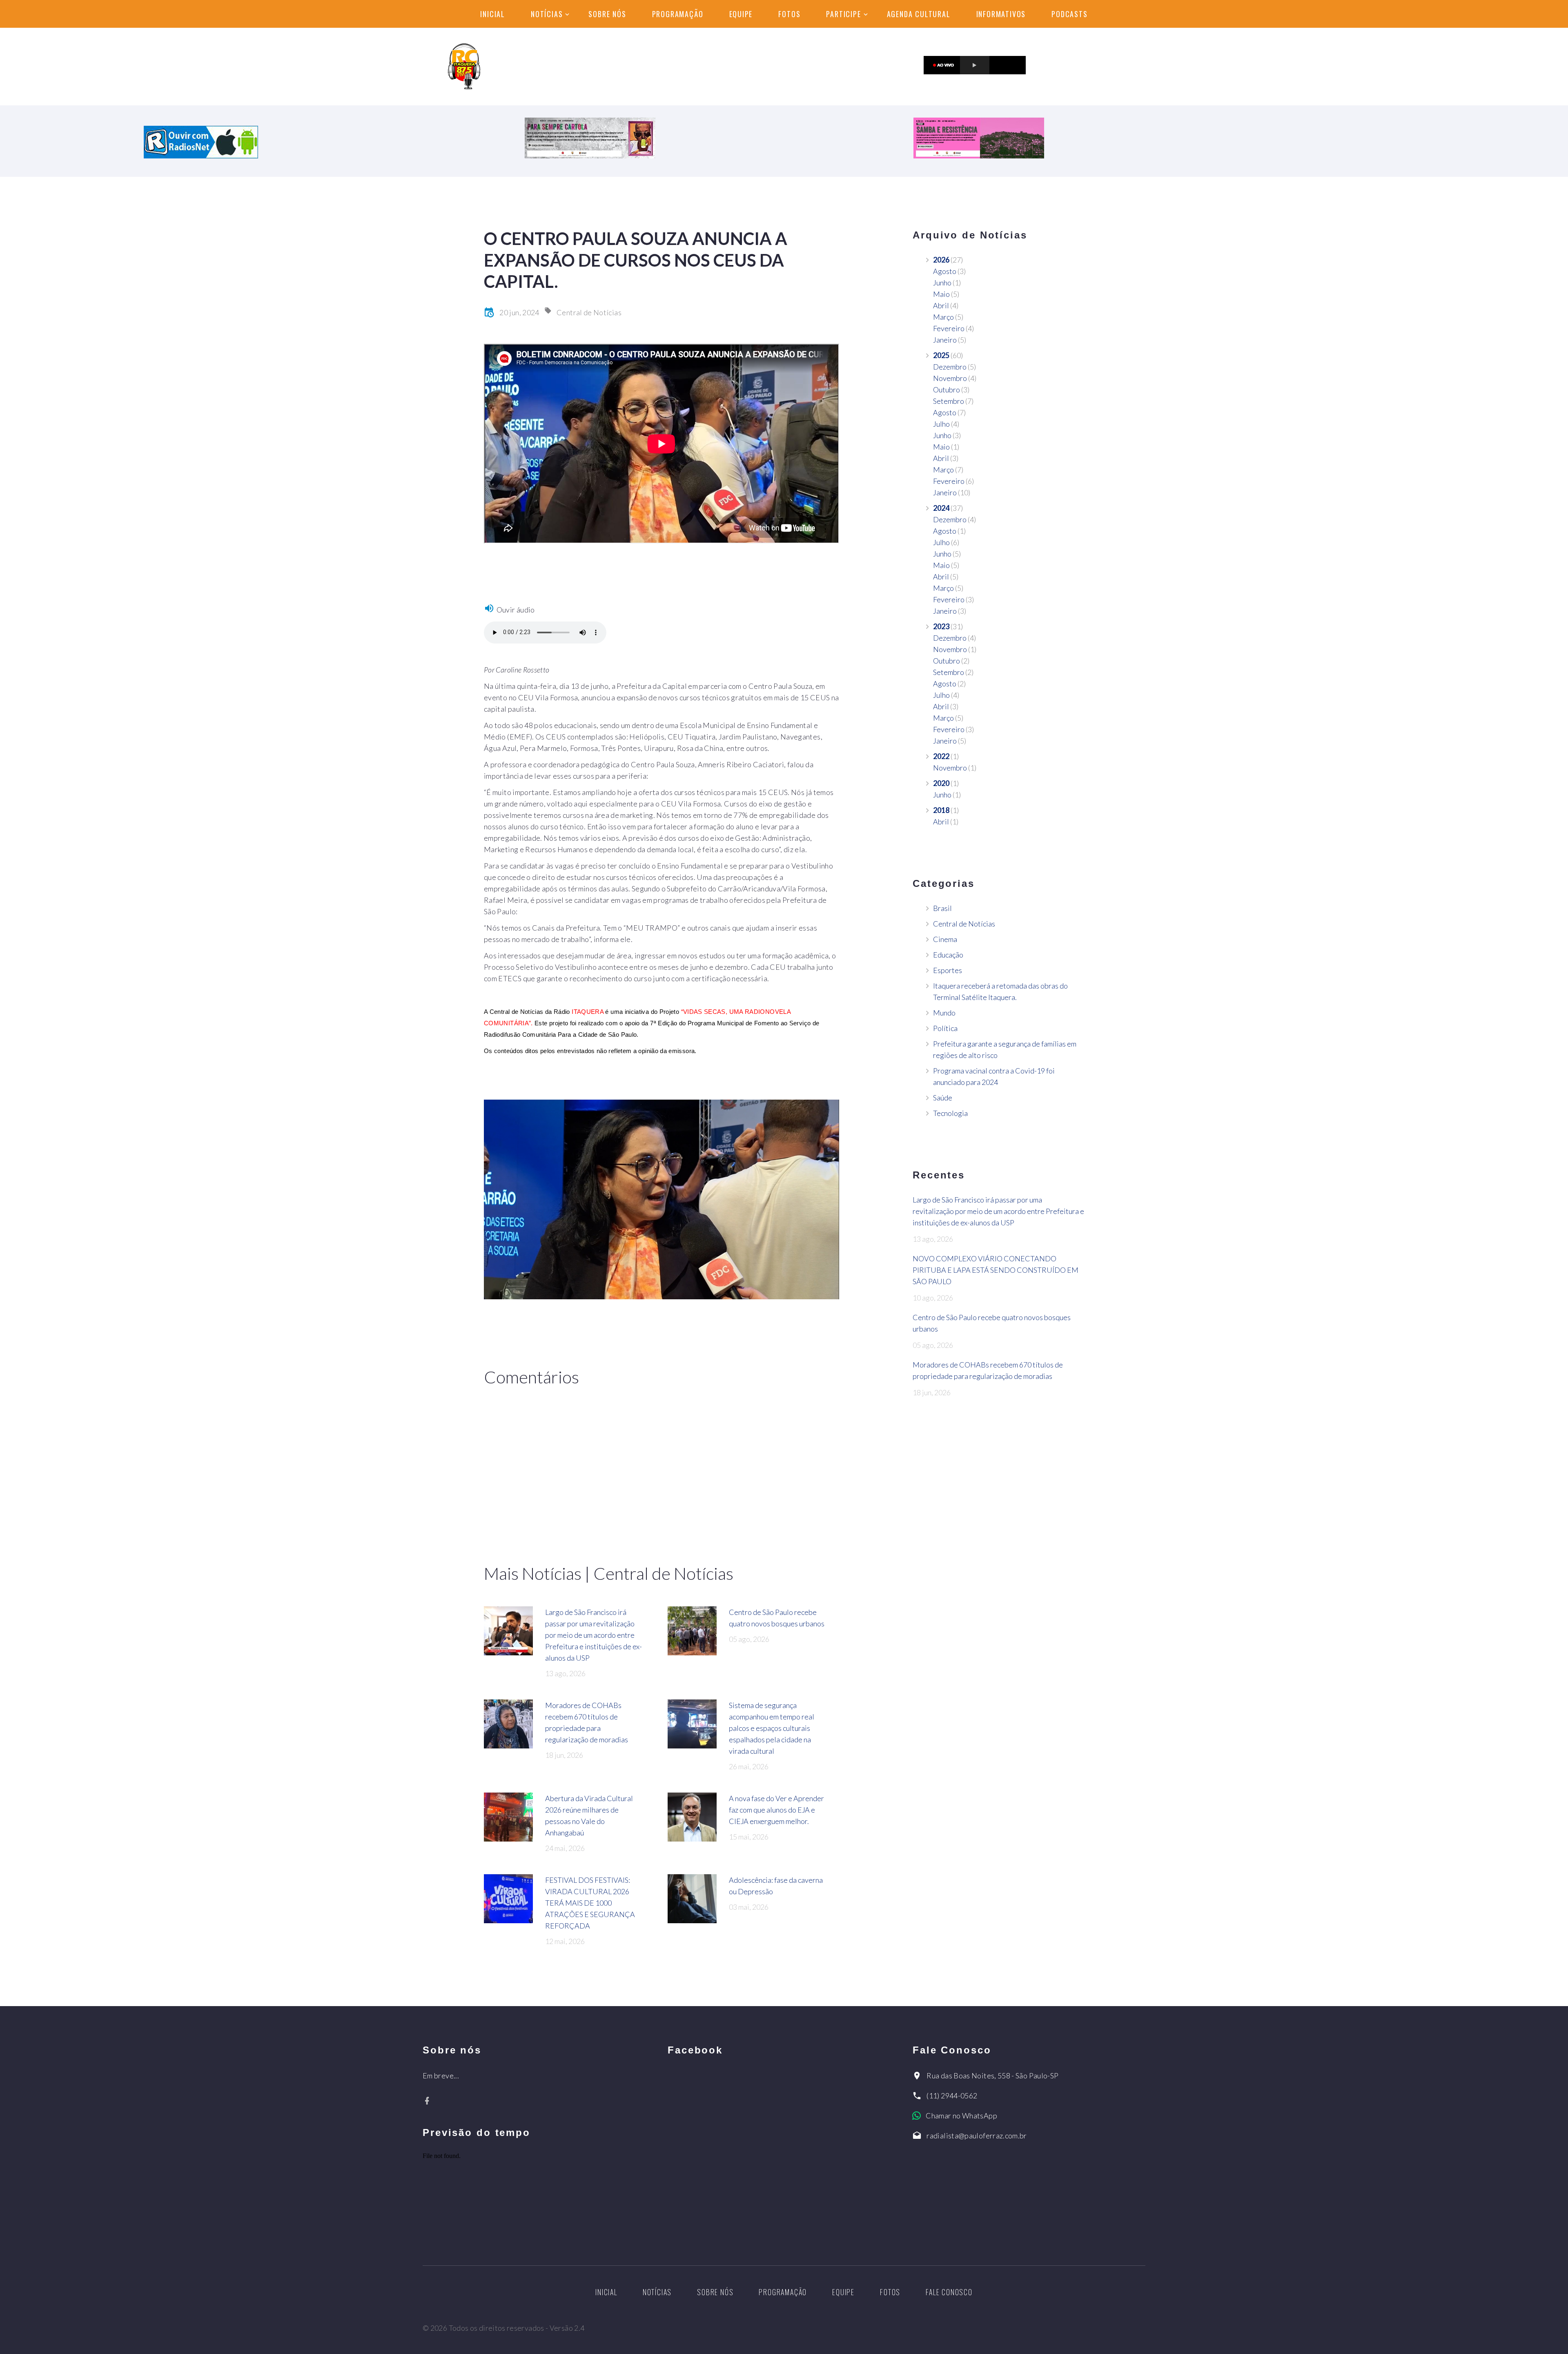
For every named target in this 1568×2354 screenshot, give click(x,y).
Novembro (950, 378)
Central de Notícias (589, 312)
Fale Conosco (949, 2292)
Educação (948, 955)
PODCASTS (1069, 14)
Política (945, 1028)
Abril (941, 305)
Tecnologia (950, 1113)
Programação (678, 14)
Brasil (942, 908)
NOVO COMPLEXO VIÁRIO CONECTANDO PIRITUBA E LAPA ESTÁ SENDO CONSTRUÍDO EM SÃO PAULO (996, 1270)
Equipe (741, 14)
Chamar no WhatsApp (961, 2116)
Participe (843, 14)
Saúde (943, 1098)
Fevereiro (949, 328)
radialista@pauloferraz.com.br (977, 2136)
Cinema (945, 939)
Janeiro (945, 340)
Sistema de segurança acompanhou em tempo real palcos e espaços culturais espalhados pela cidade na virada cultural (772, 1728)
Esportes (948, 970)
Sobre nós (607, 14)
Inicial (493, 14)
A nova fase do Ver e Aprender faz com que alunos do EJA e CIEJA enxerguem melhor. (776, 1810)
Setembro (949, 401)
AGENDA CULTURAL (919, 14)
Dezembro (950, 367)
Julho (941, 424)
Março (943, 317)
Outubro (947, 390)
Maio (941, 294)
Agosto (945, 271)
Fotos (789, 14)
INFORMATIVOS (1001, 14)
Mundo (944, 1013)
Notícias (547, 14)
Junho (942, 283)
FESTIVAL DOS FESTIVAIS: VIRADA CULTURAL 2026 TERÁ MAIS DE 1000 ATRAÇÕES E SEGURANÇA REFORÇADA (590, 1903)
